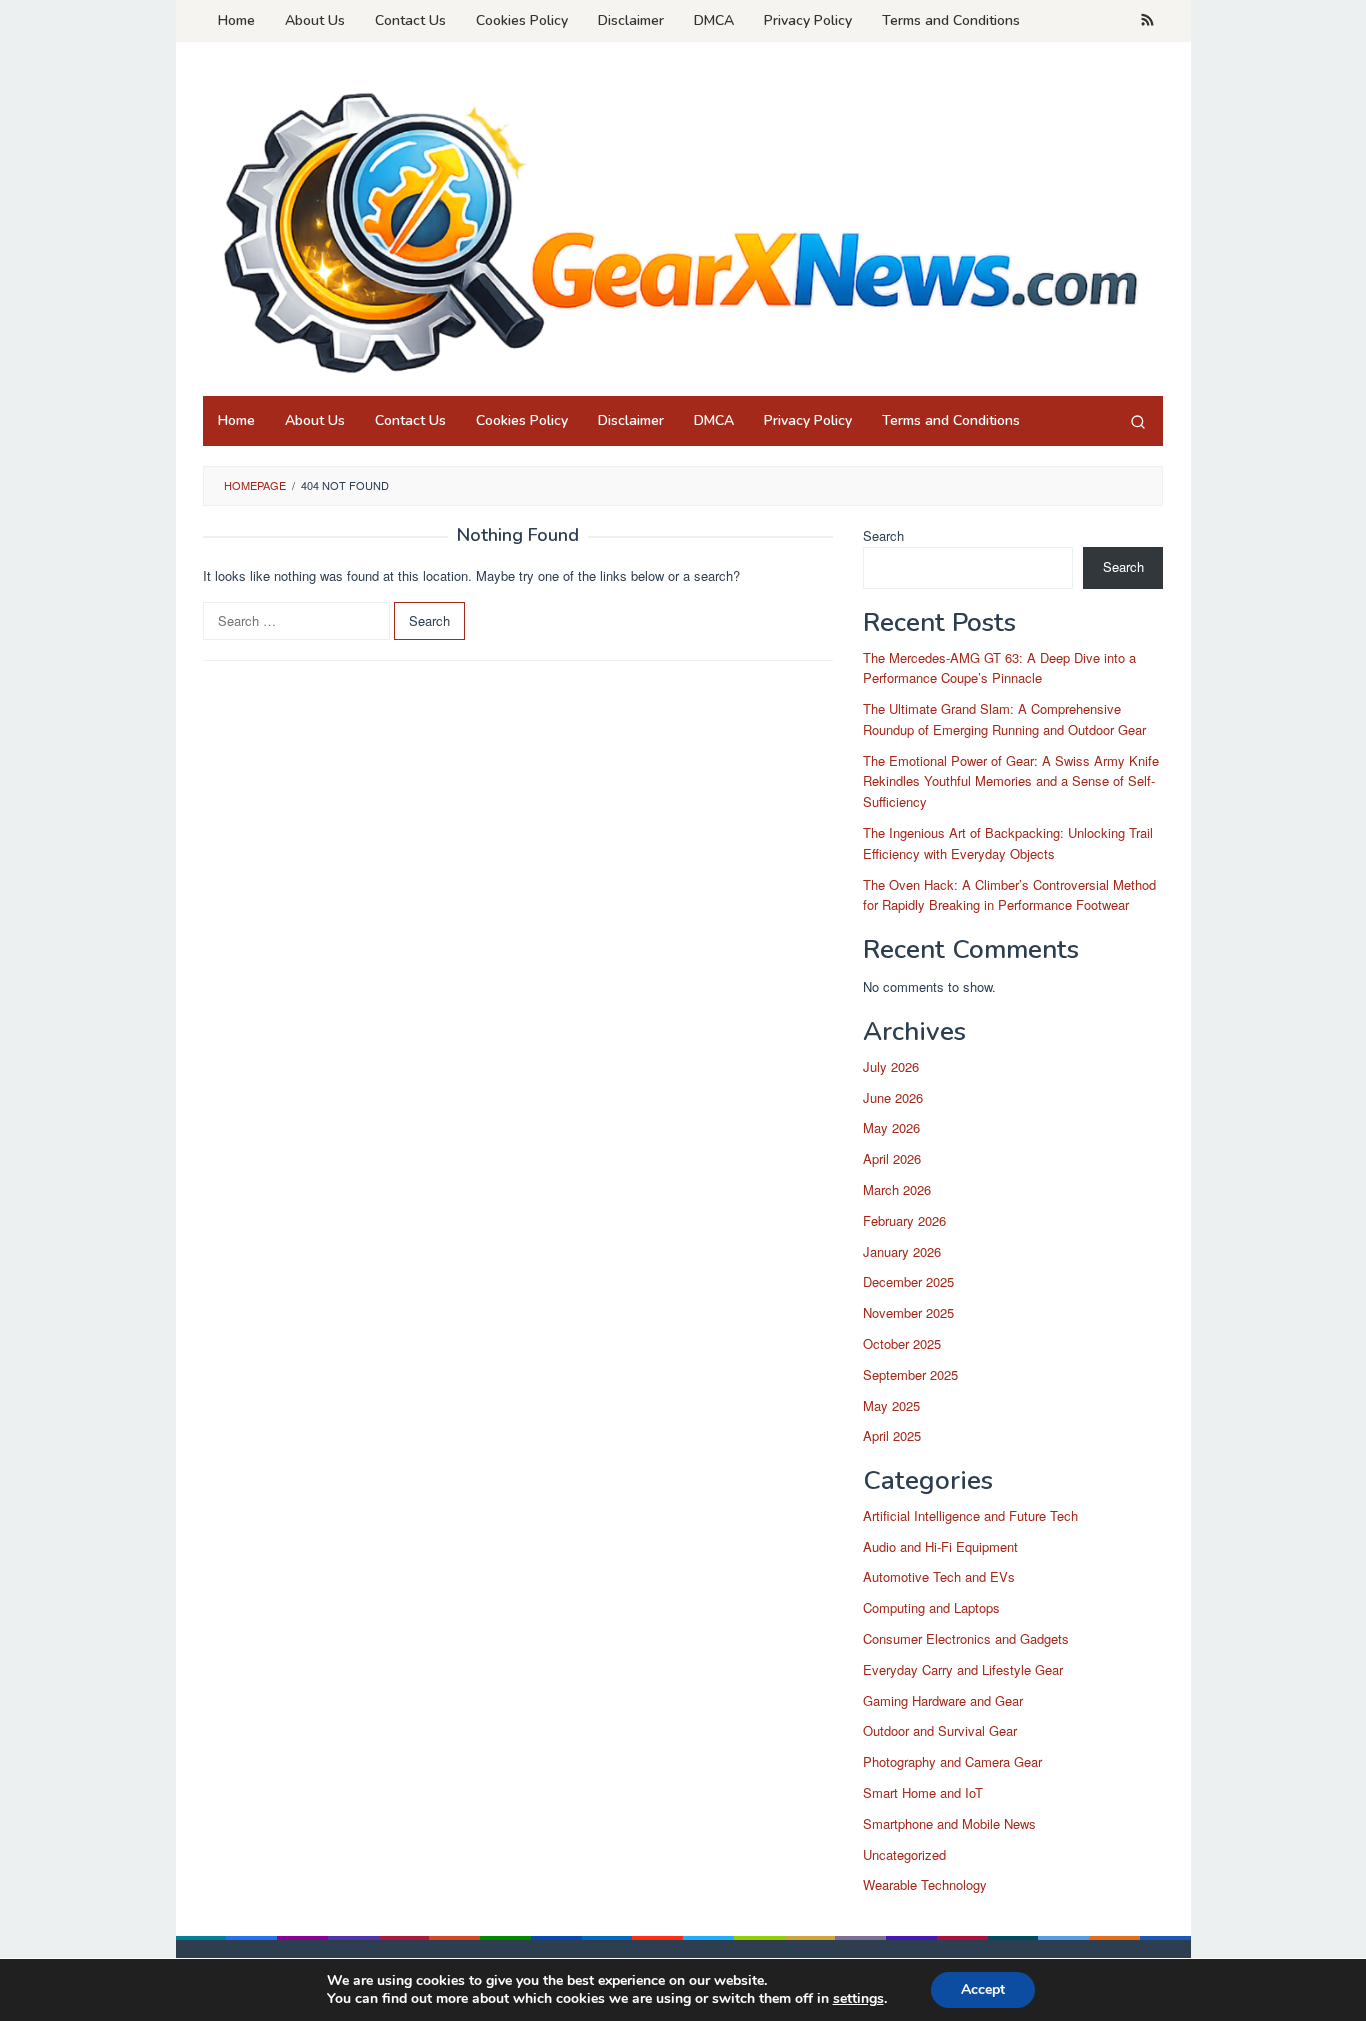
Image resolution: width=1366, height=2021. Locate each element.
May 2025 (891, 1405)
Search (883, 535)
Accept (983, 1989)
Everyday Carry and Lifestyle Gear (963, 1669)
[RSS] (1147, 21)
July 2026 (891, 1066)
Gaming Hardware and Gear (943, 1700)
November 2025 (908, 1312)
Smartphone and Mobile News (949, 1823)
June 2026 (893, 1097)
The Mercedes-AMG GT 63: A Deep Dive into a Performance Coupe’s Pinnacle (999, 668)
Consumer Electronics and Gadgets (966, 1638)
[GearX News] (683, 224)
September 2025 (910, 1374)
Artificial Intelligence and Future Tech (970, 1515)
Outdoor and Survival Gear (940, 1730)
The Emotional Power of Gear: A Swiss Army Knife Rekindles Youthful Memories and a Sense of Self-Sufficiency (1011, 781)
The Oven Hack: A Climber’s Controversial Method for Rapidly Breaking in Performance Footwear (1009, 895)
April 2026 (892, 1158)
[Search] (1138, 421)
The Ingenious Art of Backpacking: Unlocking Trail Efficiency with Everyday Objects (1008, 843)
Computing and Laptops (931, 1607)
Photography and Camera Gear (952, 1761)
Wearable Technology (925, 1884)
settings (858, 1999)
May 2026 (891, 1127)
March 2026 (897, 1189)
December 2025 (908, 1281)
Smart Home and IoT (923, 1792)
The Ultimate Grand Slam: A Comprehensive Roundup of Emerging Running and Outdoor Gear (1004, 719)
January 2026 (902, 1251)
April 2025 (892, 1435)
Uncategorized (904, 1854)
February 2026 (904, 1220)
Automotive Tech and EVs (939, 1576)
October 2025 (902, 1343)
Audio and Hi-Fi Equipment (940, 1546)
